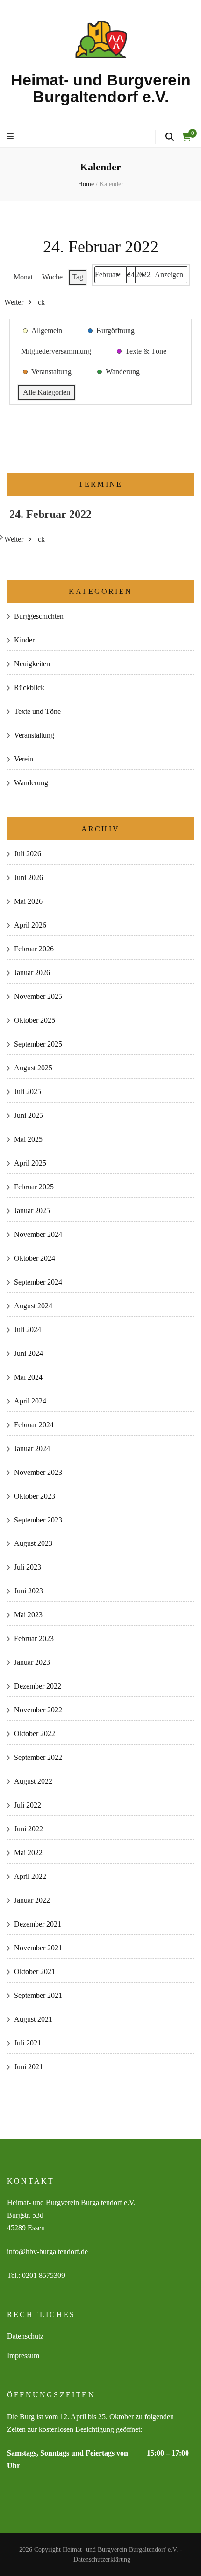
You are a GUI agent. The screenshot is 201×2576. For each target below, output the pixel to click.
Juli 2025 (28, 1092)
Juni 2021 (29, 2067)
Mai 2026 (28, 901)
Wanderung (31, 783)
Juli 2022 (28, 1805)
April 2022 (30, 1876)
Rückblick (29, 688)
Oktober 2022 (35, 1734)
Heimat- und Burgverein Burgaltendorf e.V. (101, 88)
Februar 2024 (34, 1425)
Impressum (23, 2356)
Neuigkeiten (32, 664)
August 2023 (33, 1543)
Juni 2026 (29, 877)
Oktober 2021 (35, 1972)
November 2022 (38, 1710)
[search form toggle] (170, 137)
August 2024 (33, 1306)
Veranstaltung (34, 735)
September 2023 (38, 1520)
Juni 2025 (29, 1115)
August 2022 (33, 1781)
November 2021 (38, 1948)
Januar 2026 (32, 973)
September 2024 (38, 1282)
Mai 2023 (28, 1615)
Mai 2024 (28, 1377)
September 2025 (38, 1044)
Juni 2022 (29, 1829)
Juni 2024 (29, 1353)
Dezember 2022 (38, 1686)
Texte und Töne (37, 711)
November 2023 (38, 1472)
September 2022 (38, 1757)
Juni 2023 (29, 1591)
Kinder (24, 640)
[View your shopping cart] (187, 137)
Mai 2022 (28, 1853)
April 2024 (30, 1401)
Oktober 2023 (35, 1496)
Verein (24, 759)
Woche (52, 277)
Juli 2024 (28, 1330)
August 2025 (33, 1068)
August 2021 (33, 2019)
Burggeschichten (39, 616)
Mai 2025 (28, 1139)
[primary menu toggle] (11, 137)
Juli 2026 (28, 854)
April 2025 (30, 1163)
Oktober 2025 (35, 1020)
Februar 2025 (34, 1187)
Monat (23, 277)
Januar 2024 (32, 1449)
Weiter (14, 302)
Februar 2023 (34, 1638)
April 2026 (30, 925)
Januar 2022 (32, 1900)
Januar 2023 (32, 1662)
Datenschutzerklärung (102, 2559)
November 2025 (38, 996)
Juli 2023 (28, 1567)
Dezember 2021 (38, 1924)
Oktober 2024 (35, 1258)
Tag (78, 277)
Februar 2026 (34, 949)
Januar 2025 (32, 1211)
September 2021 (38, 1995)
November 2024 (38, 1234)
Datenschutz (25, 2336)
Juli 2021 (28, 2043)
